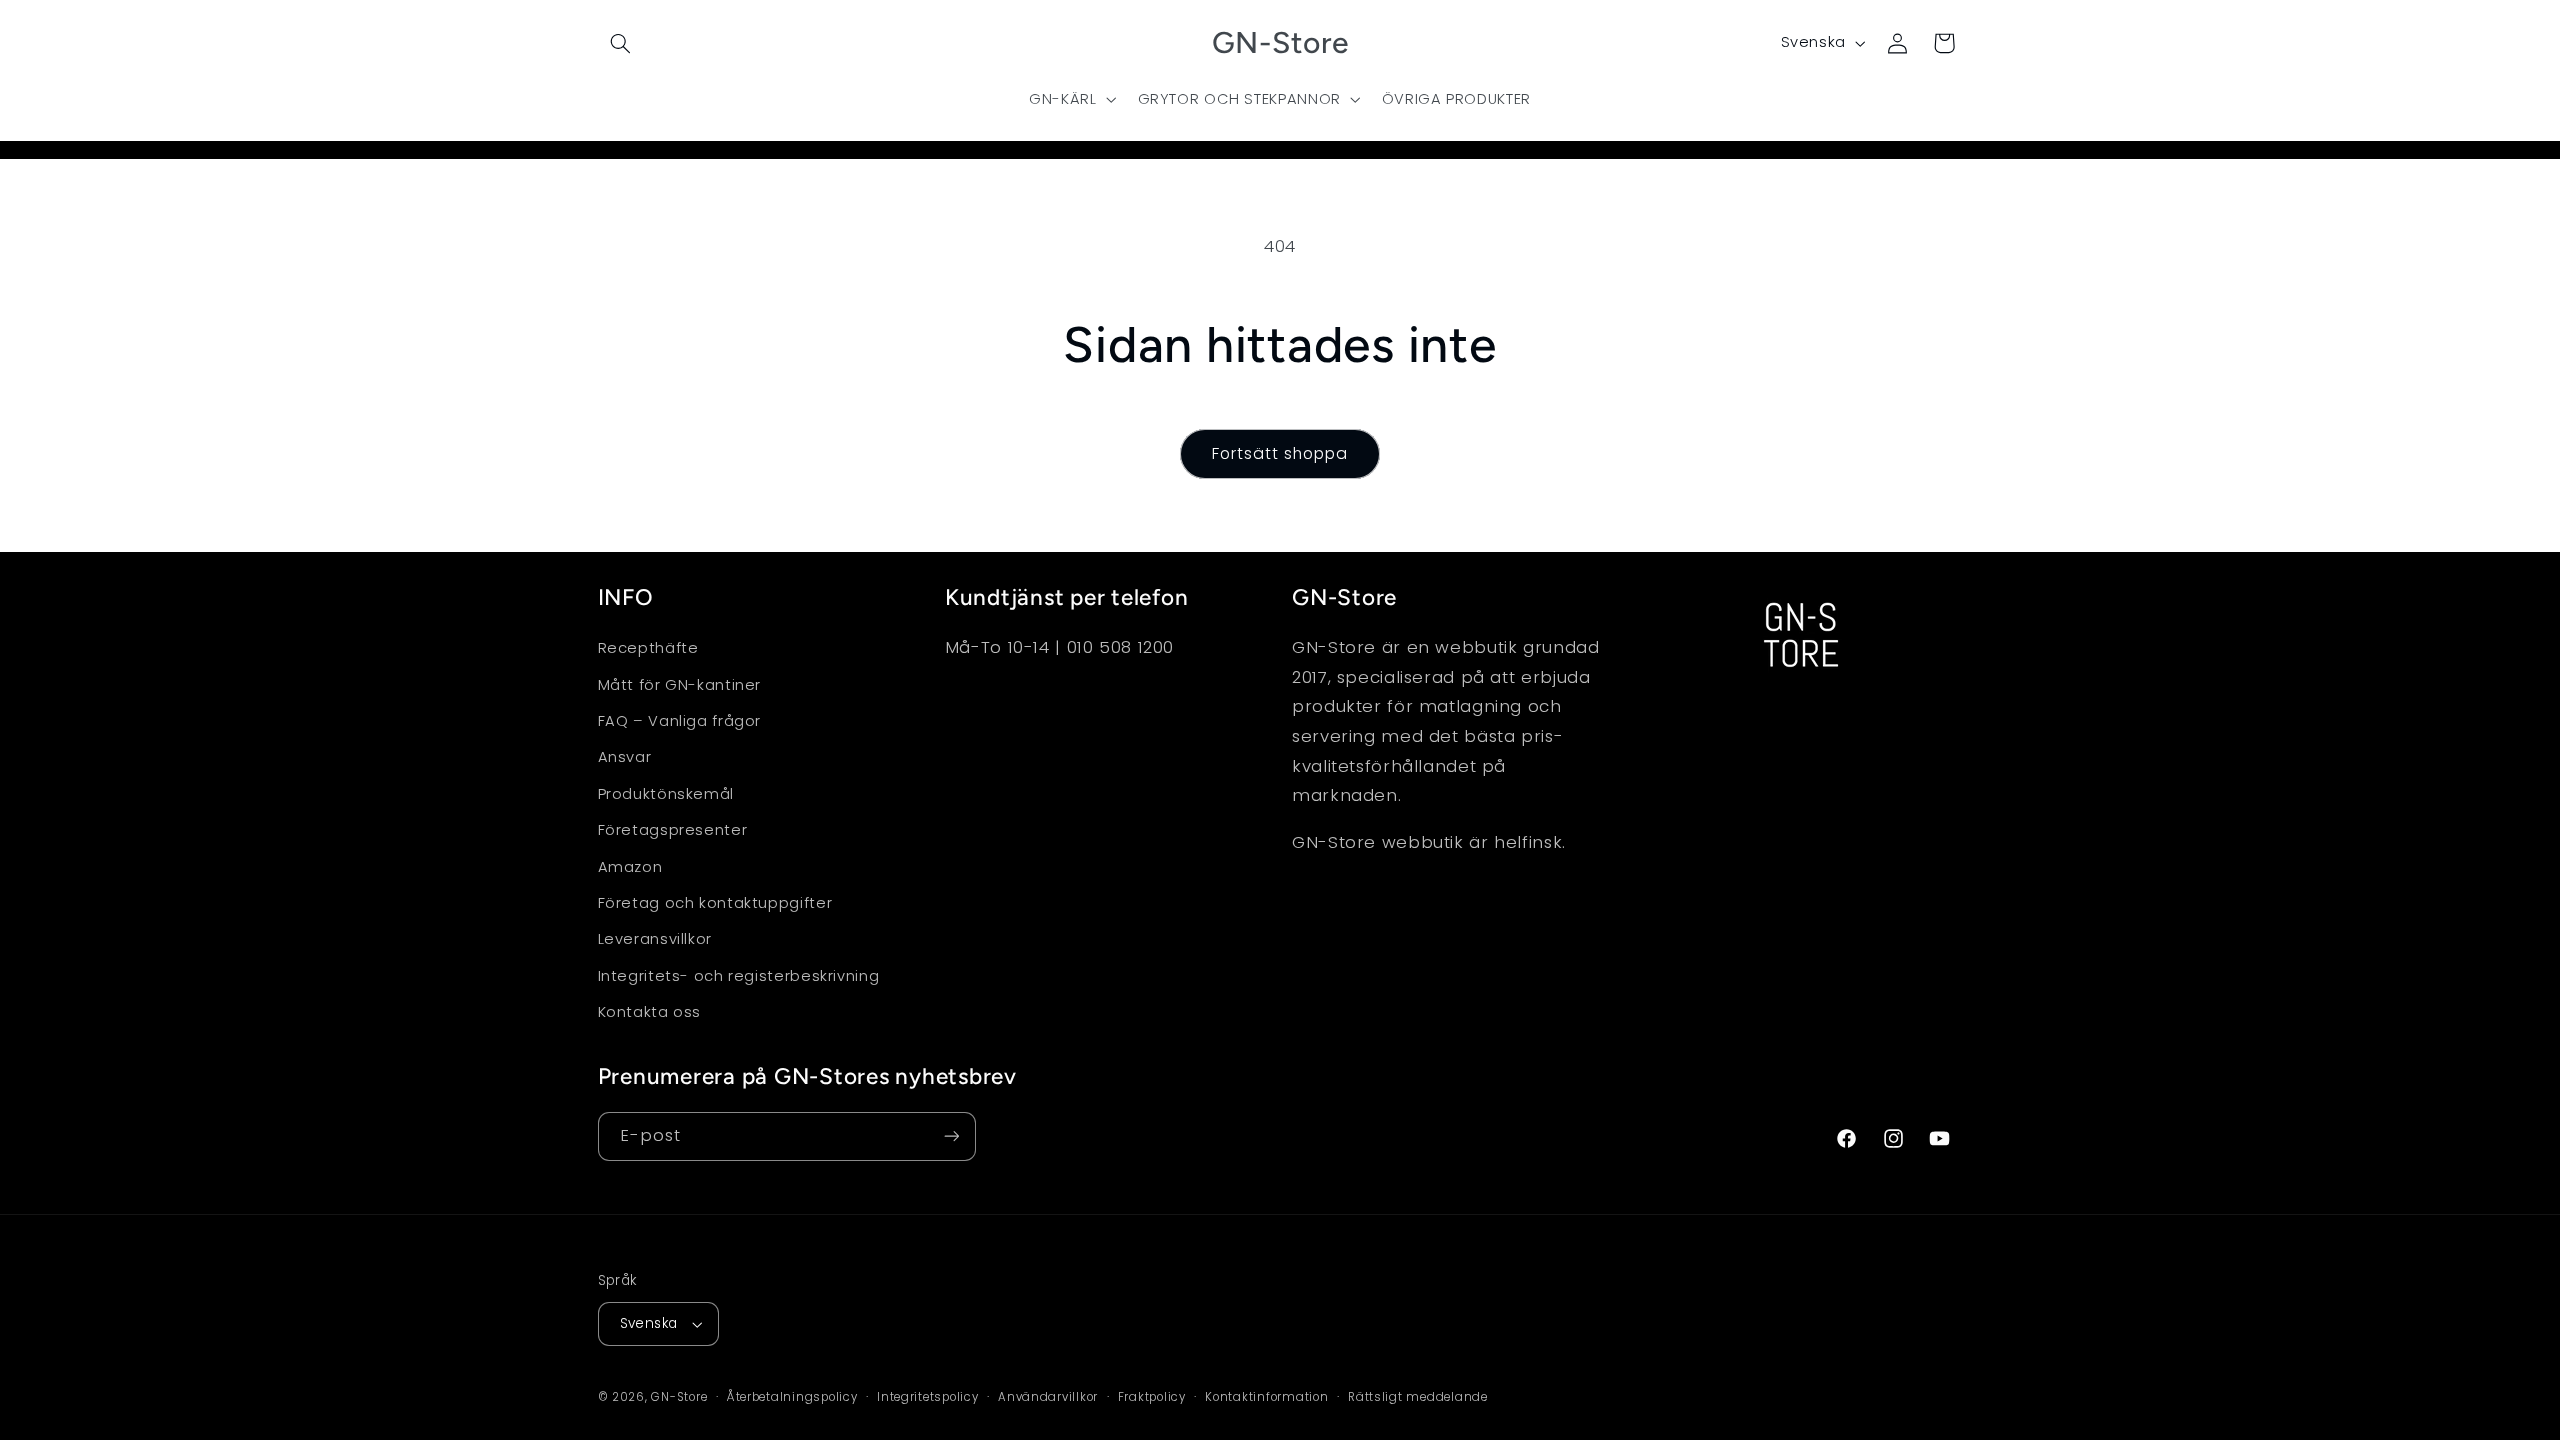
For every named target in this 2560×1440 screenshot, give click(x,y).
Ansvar (625, 757)
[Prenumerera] (951, 1136)
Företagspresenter (673, 830)
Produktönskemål (666, 794)
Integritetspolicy (928, 1397)
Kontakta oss (650, 1012)
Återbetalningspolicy (792, 1397)
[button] (621, 43)
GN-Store (679, 1397)
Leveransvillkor (655, 939)
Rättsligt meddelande (1418, 1397)
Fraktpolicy (1152, 1397)
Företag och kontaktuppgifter (715, 903)
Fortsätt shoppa (1280, 453)
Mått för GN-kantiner (680, 685)
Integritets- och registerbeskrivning (739, 976)
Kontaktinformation (1266, 1397)
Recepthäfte (648, 648)
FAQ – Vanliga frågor (680, 721)
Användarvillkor (1048, 1397)
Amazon (630, 867)
